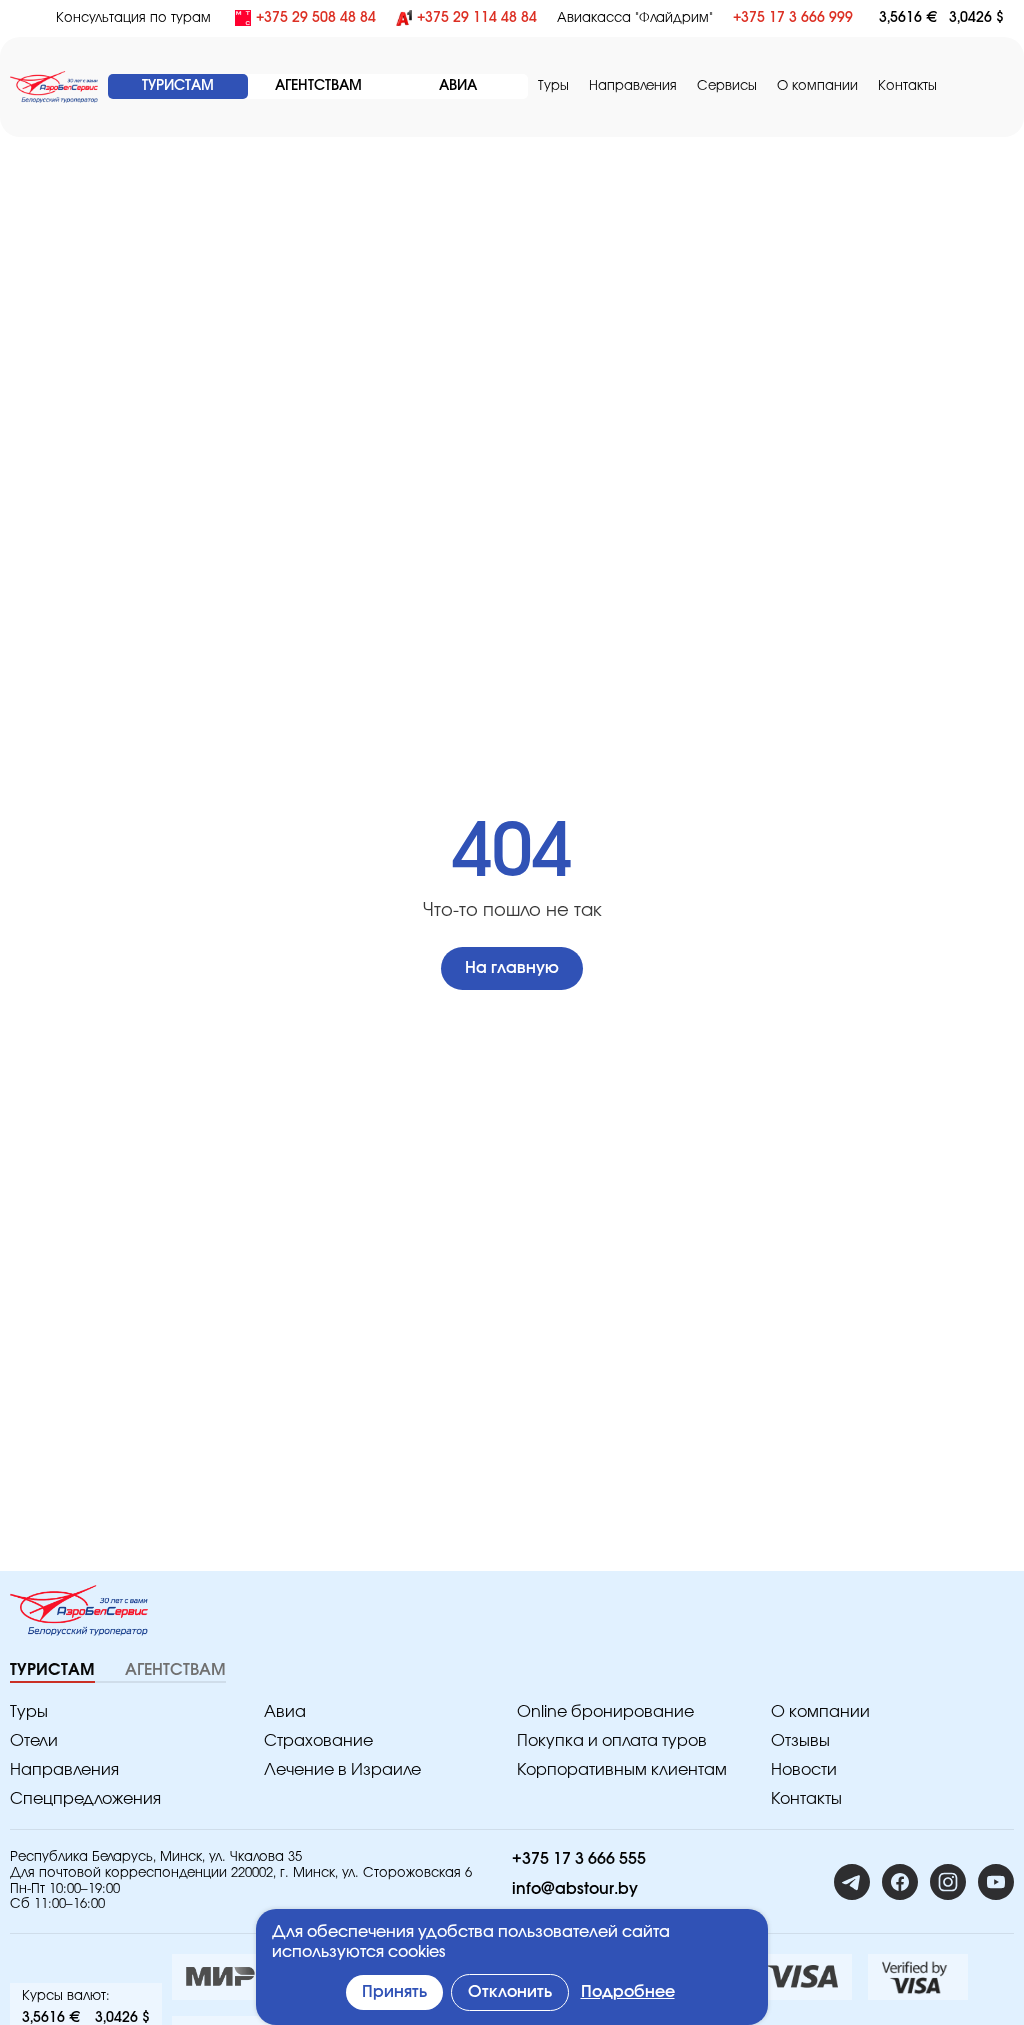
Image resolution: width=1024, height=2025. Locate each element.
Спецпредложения (85, 1799)
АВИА (458, 86)
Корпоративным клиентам (622, 1770)
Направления (64, 1770)
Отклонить (510, 1992)
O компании (817, 86)
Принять (394, 1992)
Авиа (285, 1712)
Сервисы (727, 86)
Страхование (318, 1741)
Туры (553, 86)
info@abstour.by (575, 1889)
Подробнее (628, 1992)
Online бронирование (605, 1712)
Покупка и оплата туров (612, 1741)
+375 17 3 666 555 (579, 1859)
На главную (512, 968)
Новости (804, 1770)
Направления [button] (633, 86)
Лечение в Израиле (342, 1770)
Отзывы (800, 1741)
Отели (34, 1741)
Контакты (907, 86)
